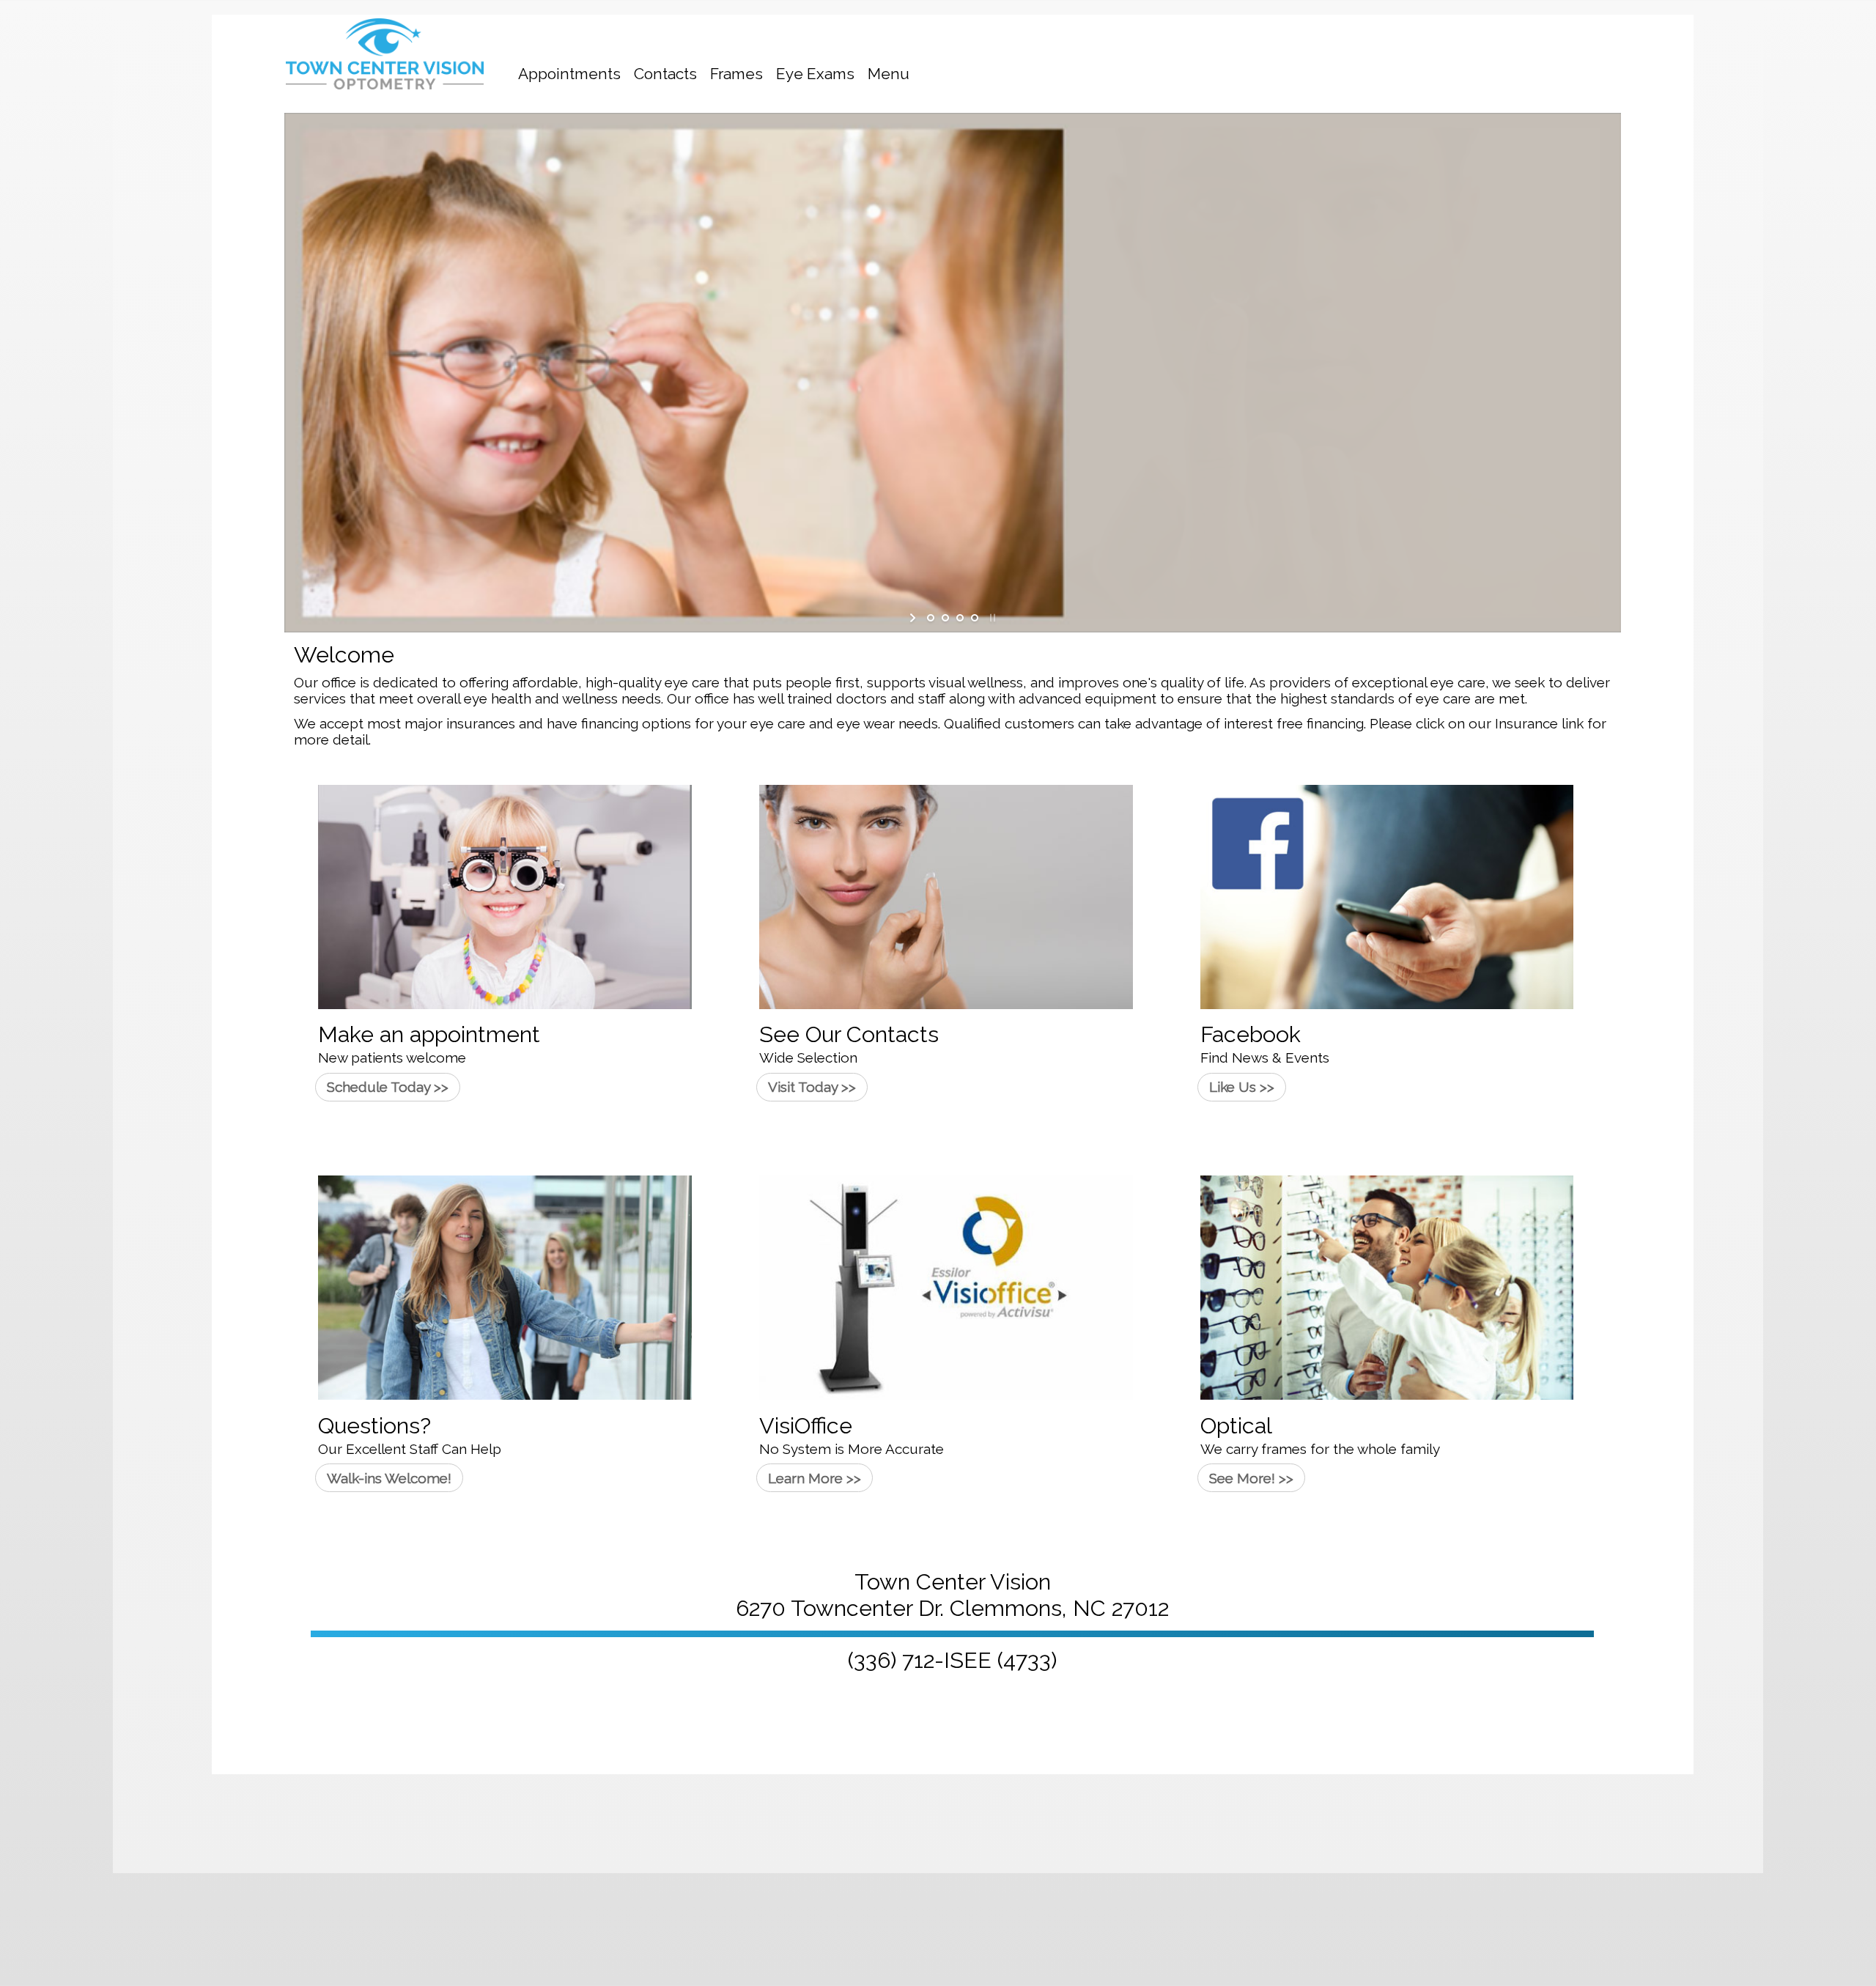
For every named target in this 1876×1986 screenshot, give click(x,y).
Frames (736, 74)
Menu (889, 74)
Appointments (569, 74)
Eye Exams (815, 74)
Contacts (665, 74)
